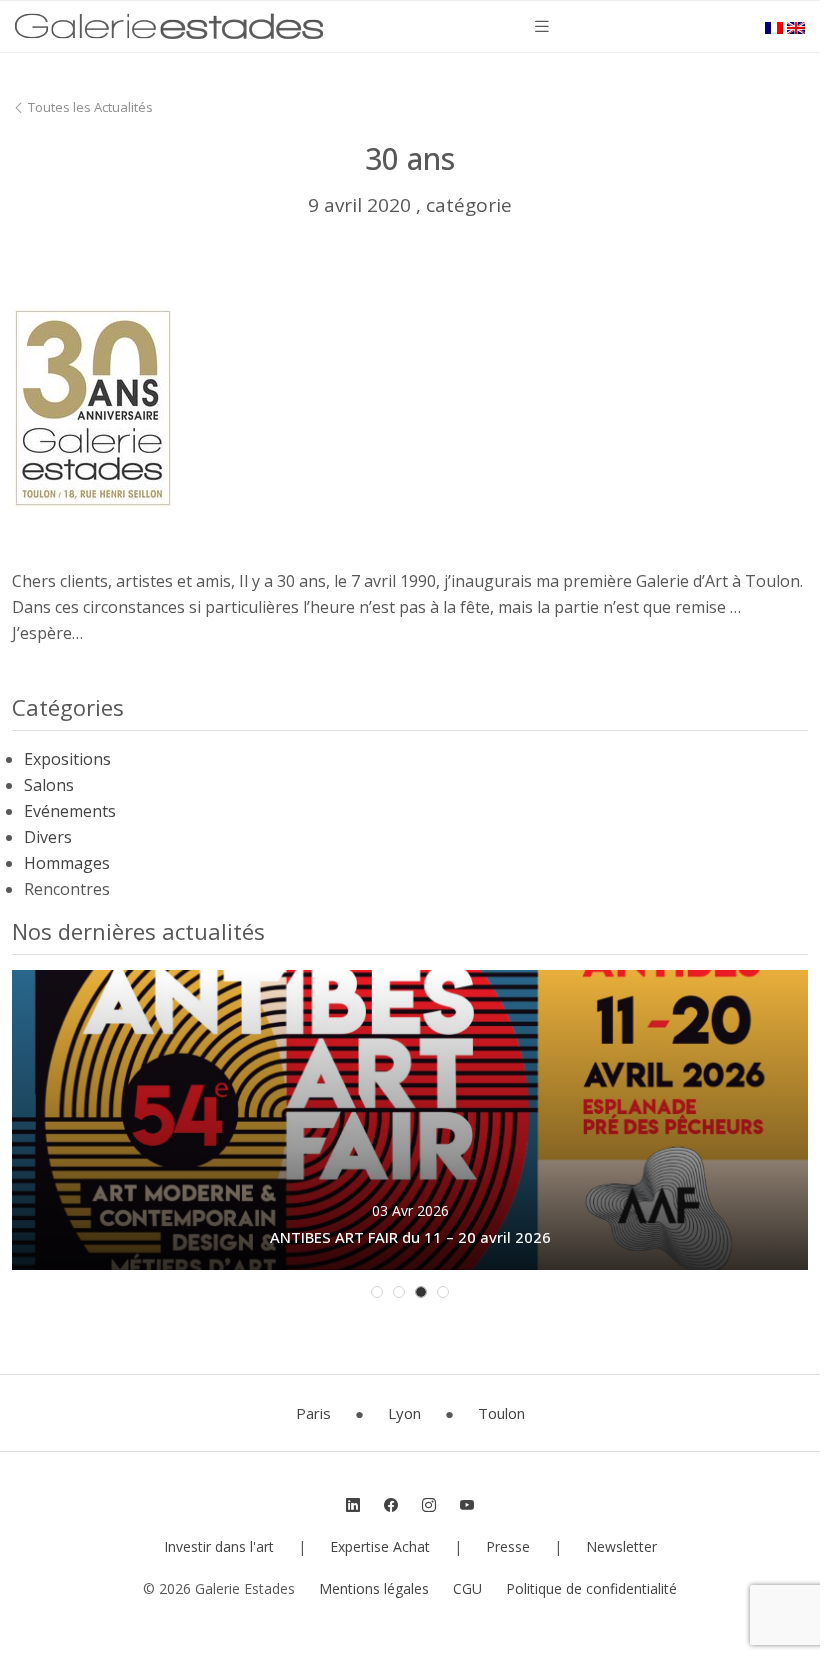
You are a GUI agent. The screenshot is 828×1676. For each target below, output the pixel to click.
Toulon (501, 1413)
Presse (508, 1546)
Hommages (67, 863)
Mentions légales (374, 1588)
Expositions (67, 759)
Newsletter (621, 1546)
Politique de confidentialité (591, 1588)
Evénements (70, 811)
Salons (49, 785)
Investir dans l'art (219, 1546)
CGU (467, 1588)
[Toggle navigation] (542, 26)
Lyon (404, 1413)
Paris (313, 1413)
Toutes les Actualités (89, 107)
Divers (48, 837)
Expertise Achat (380, 1546)
